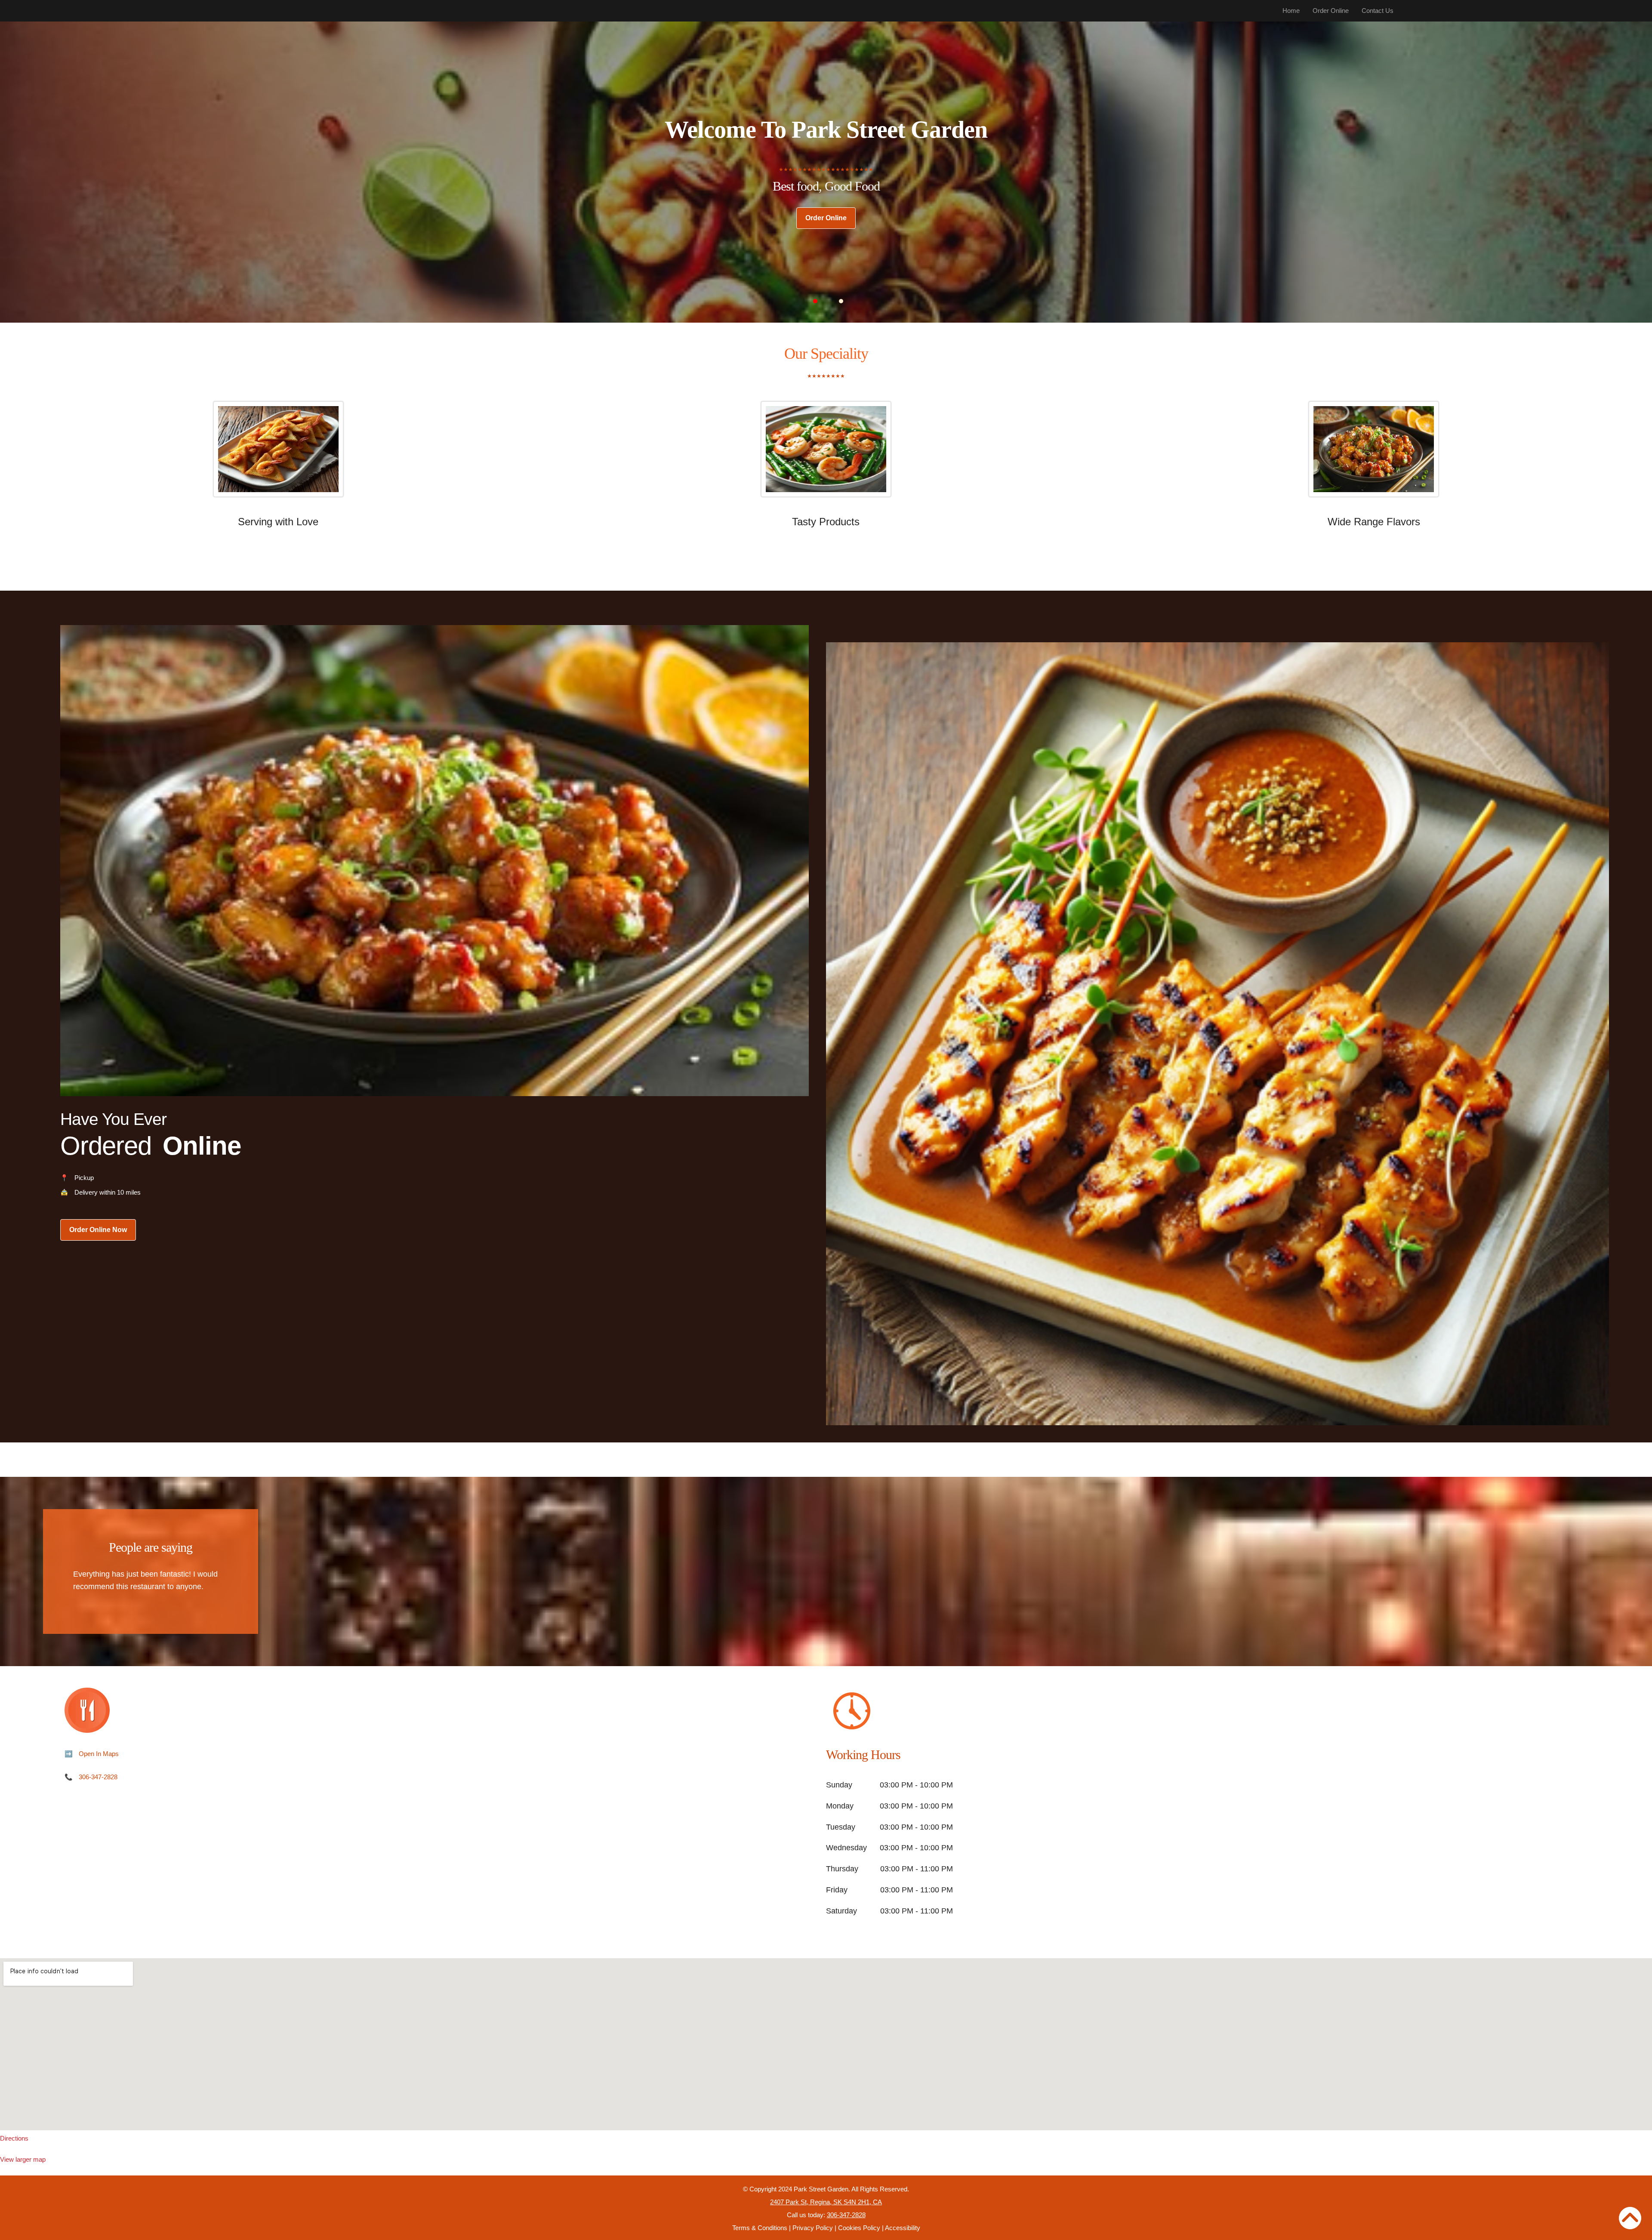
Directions (14, 2138)
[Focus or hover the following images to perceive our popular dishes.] (278, 456)
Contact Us (1378, 11)
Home (1291, 11)
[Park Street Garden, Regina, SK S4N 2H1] (826, 2044)
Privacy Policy (813, 2228)
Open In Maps (99, 1754)
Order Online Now (98, 1230)
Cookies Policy (859, 2228)
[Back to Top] (1630, 2218)
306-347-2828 (98, 1777)
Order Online (1331, 11)
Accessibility (903, 2228)
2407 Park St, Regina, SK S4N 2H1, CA (826, 2202)
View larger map (23, 2159)
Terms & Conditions (760, 2228)
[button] (815, 301)
